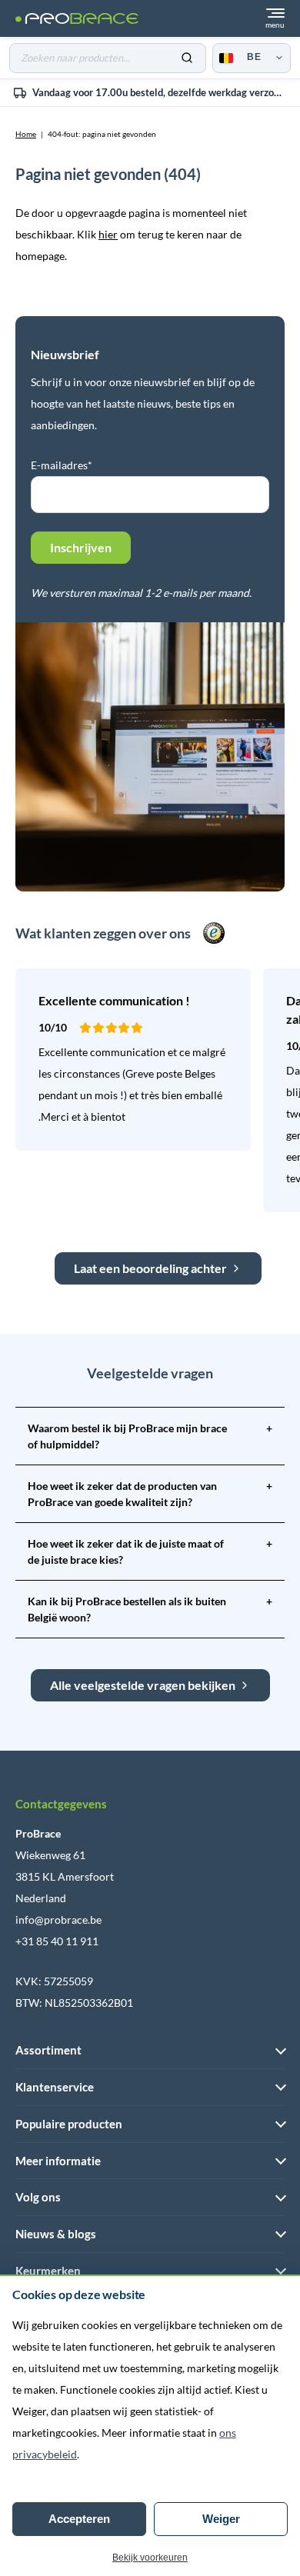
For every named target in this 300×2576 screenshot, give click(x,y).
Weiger (221, 2519)
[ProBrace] (77, 19)
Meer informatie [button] (58, 2161)
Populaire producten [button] (69, 2124)
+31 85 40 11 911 (57, 1941)
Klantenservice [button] (55, 2087)
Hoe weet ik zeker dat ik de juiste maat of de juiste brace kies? (150, 1551)
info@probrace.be (58, 1920)
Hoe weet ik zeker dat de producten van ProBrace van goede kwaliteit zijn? (150, 1494)
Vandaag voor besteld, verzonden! (166, 92)
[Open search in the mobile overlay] (108, 58)
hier (108, 234)
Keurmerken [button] (48, 2271)
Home (26, 134)
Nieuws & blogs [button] (56, 2234)
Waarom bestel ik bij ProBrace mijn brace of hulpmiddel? (150, 1436)
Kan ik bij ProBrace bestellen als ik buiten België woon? (150, 1609)
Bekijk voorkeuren (150, 2558)
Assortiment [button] (48, 2050)
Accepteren (79, 2519)
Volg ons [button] (38, 2197)
